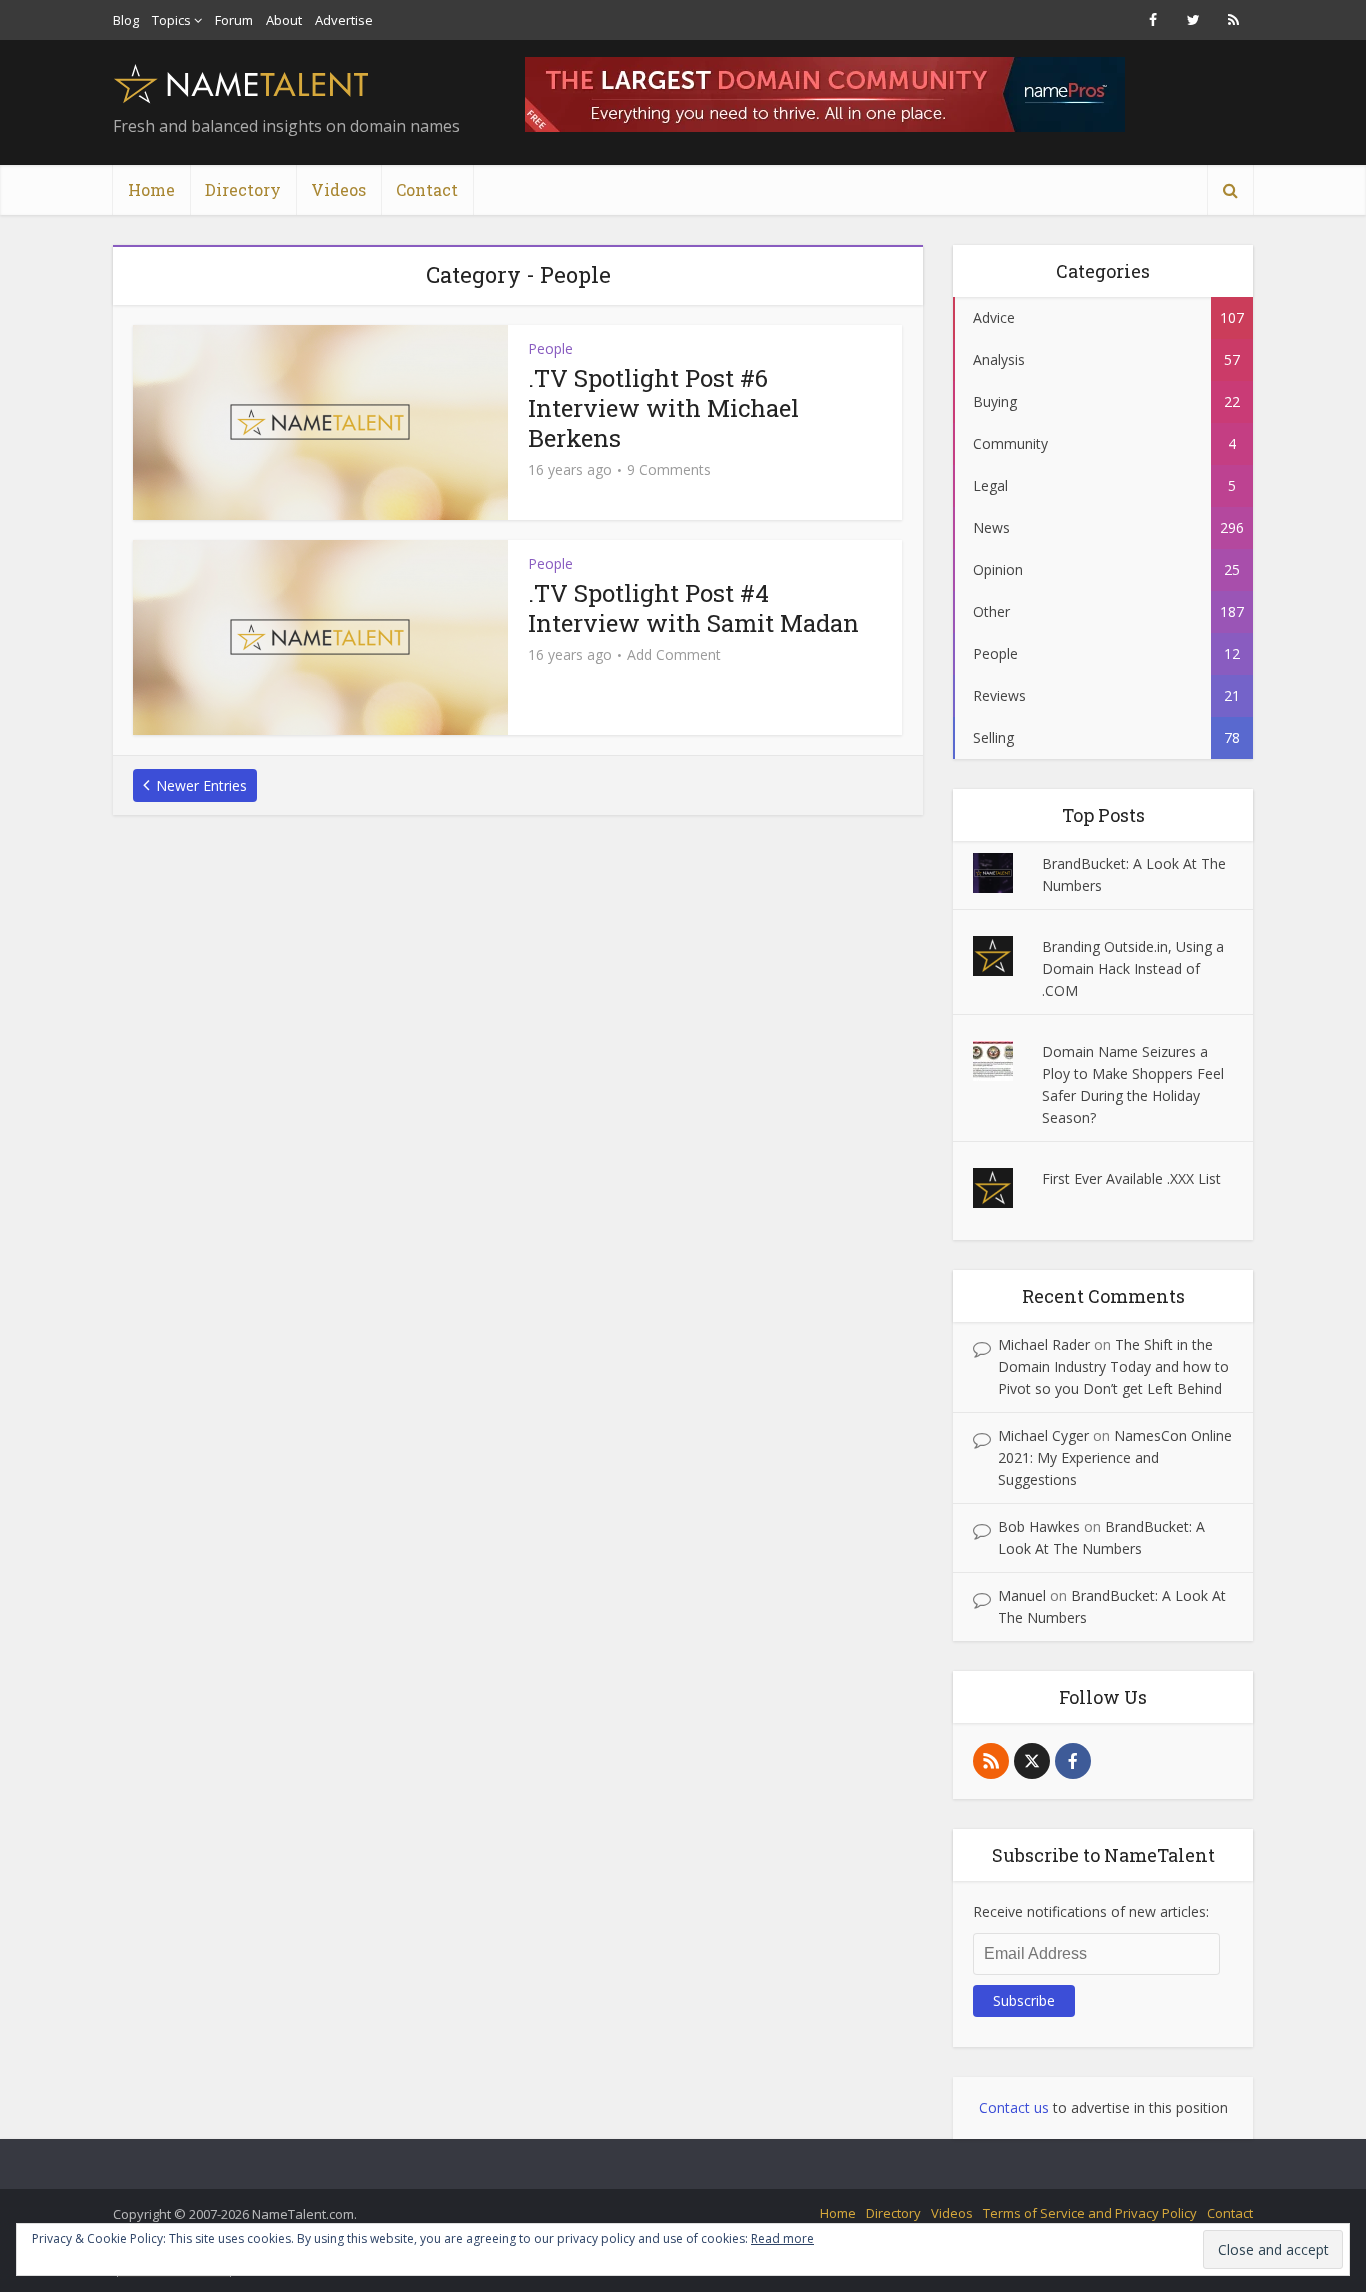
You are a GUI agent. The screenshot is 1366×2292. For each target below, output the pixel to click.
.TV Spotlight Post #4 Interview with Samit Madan (693, 608)
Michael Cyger (1043, 1435)
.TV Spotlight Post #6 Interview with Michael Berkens (663, 408)
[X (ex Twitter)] (1032, 1761)
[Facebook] (1073, 1761)
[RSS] (991, 1761)
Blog (126, 20)
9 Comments (669, 470)
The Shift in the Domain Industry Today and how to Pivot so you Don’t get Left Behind (1113, 1366)
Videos (338, 189)
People (550, 348)
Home (151, 189)
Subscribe (1024, 2000)
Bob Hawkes (1039, 1526)
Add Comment (674, 655)
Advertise (344, 20)
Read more (782, 2238)
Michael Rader (1044, 1344)
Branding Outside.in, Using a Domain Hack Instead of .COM (1133, 968)
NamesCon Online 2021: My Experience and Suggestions (1115, 1457)
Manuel (1022, 1595)
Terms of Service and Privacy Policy (1090, 2213)
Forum (234, 20)
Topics (171, 20)
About (284, 20)
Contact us (1014, 2107)
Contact (427, 189)
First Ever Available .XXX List (1131, 1178)
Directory (243, 189)
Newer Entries (201, 785)
